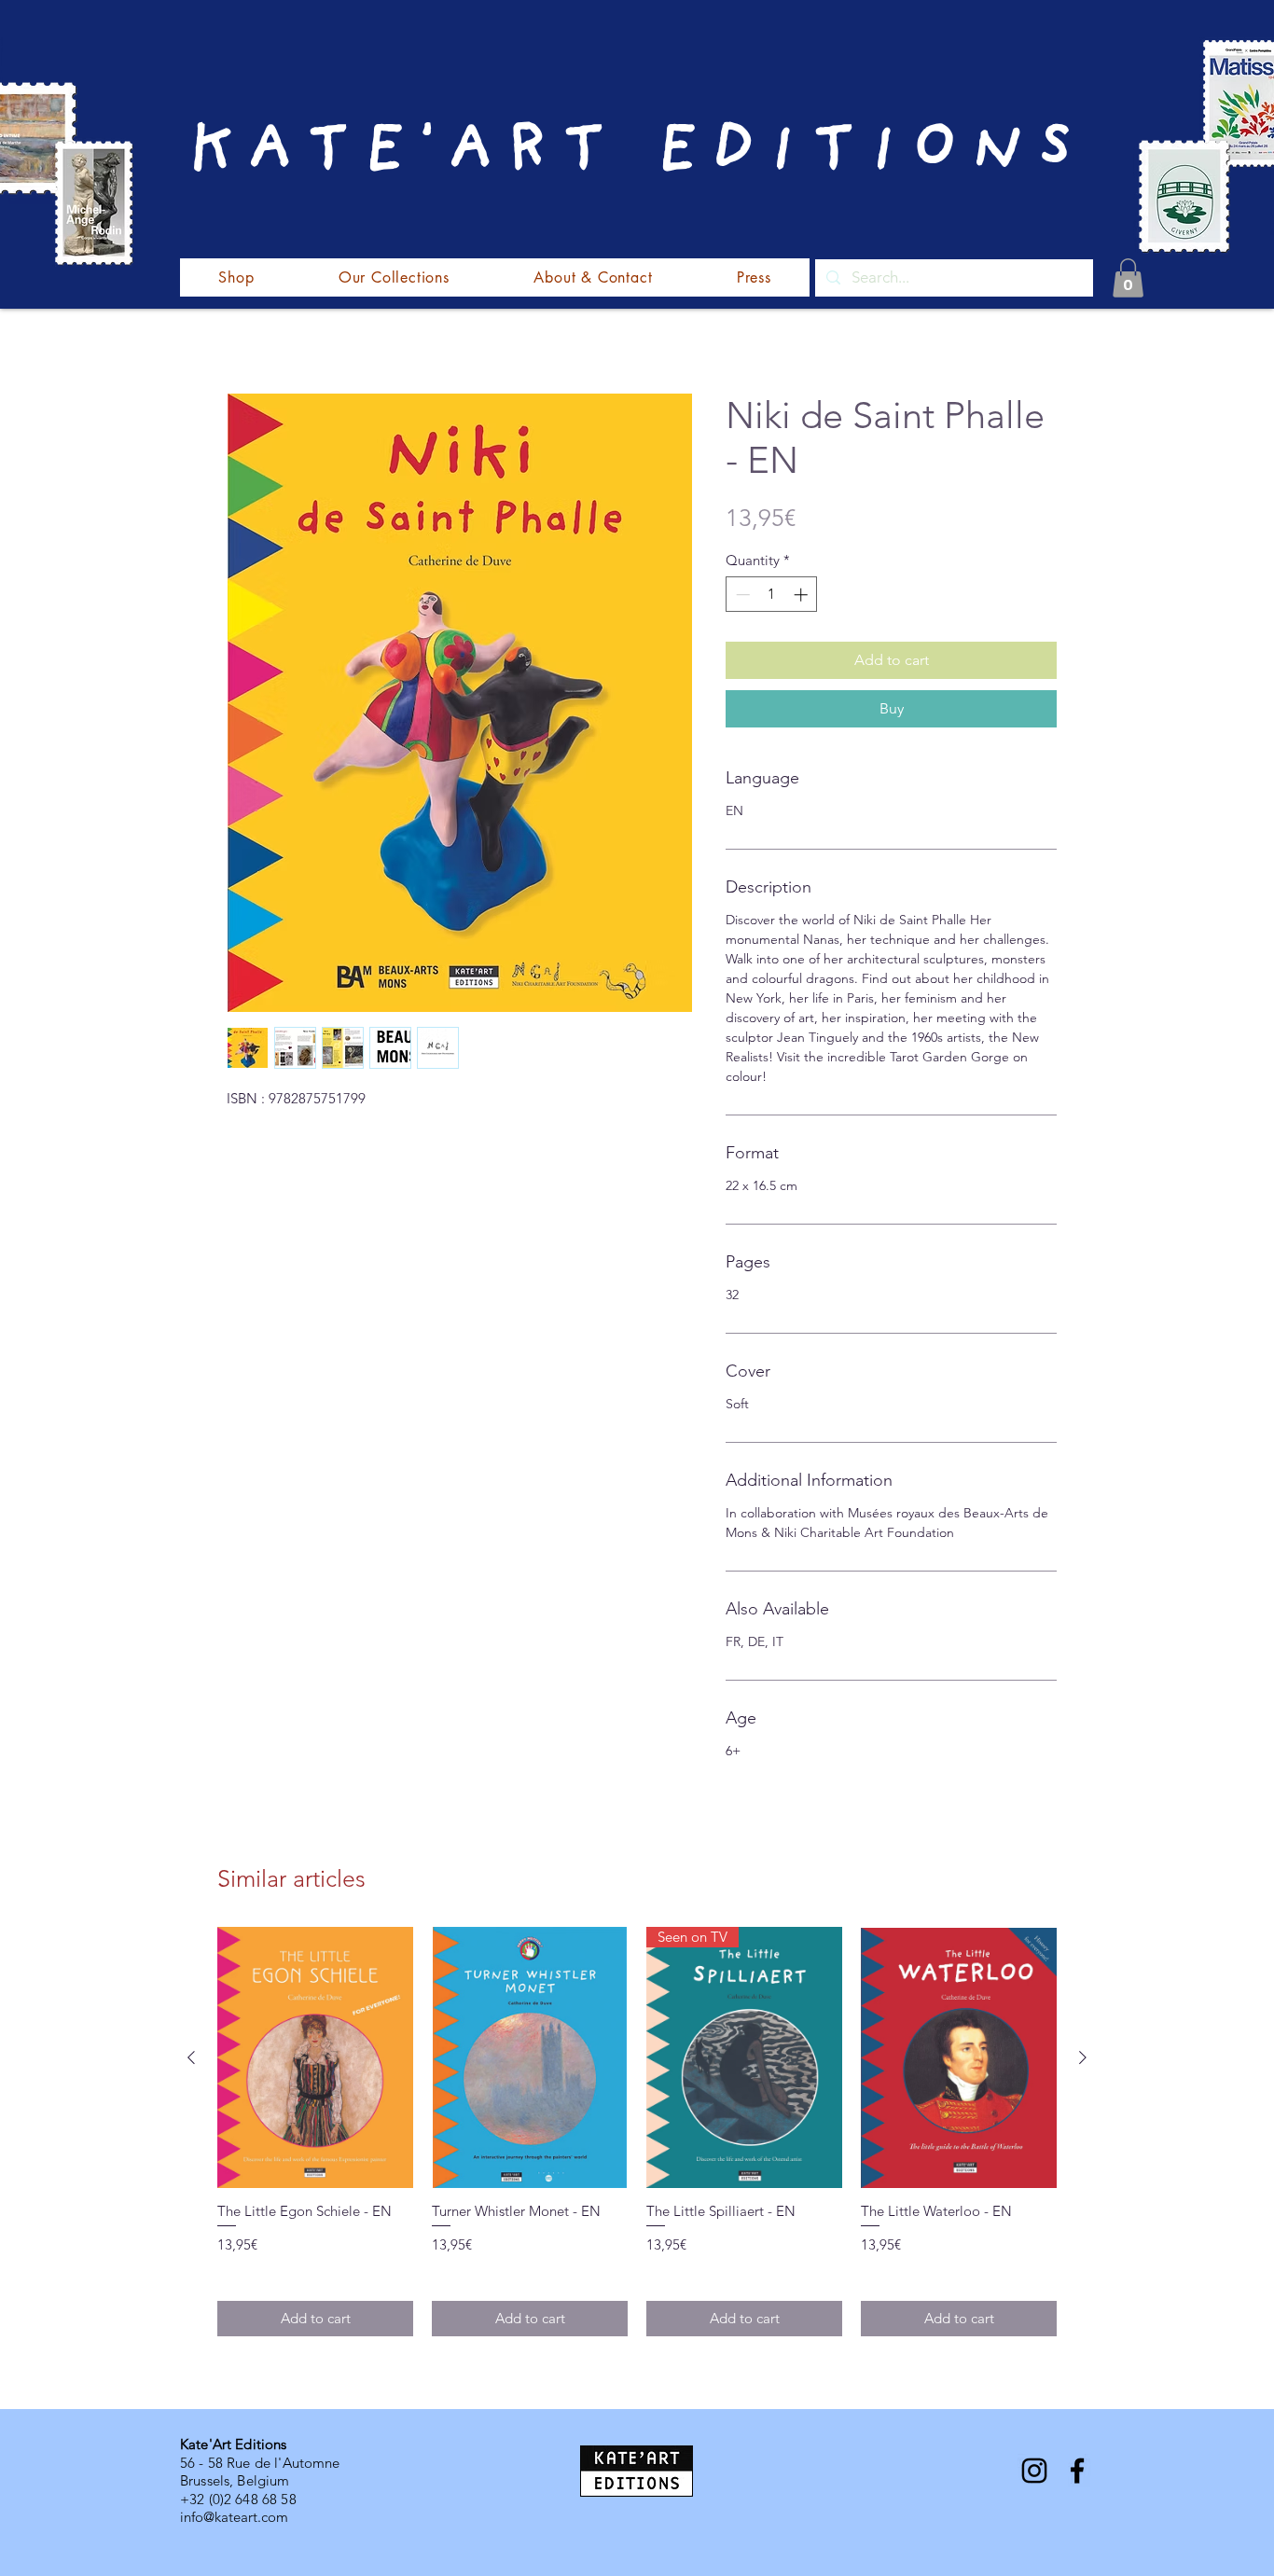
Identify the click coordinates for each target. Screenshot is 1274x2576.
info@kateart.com (234, 2517)
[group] (637, 2132)
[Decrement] (741, 595)
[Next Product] (1083, 2057)
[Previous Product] (191, 2057)
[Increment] (803, 595)
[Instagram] (1034, 2471)
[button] (1128, 278)
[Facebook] (1077, 2471)
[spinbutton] (772, 595)
